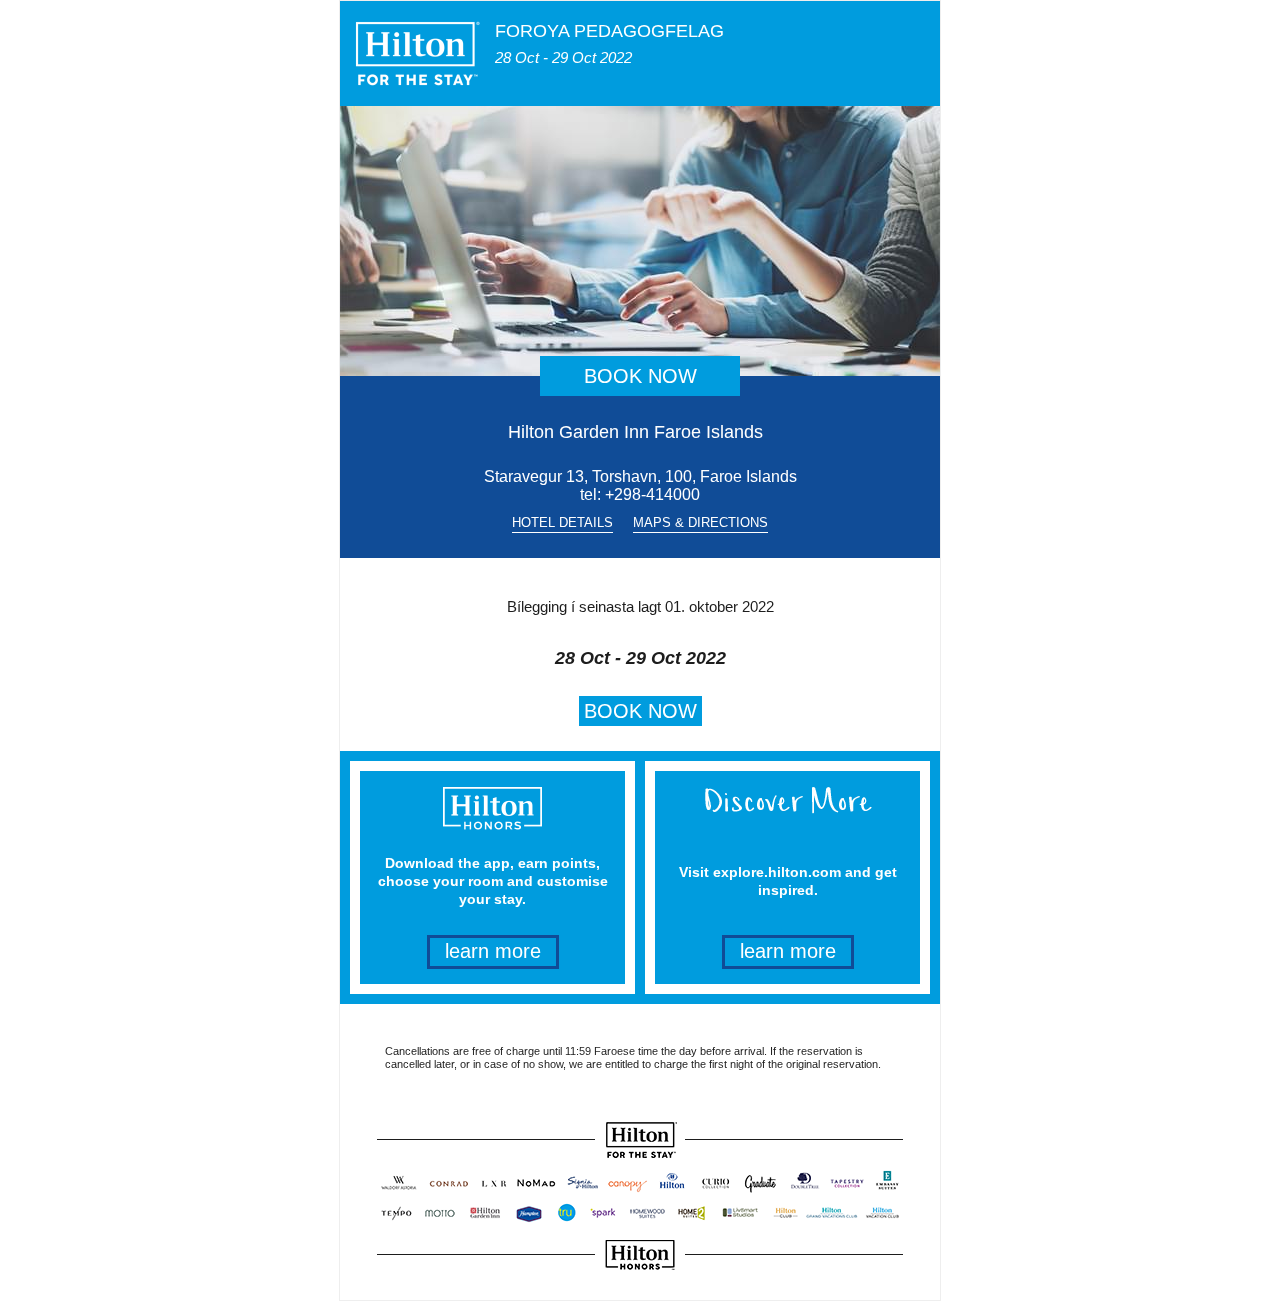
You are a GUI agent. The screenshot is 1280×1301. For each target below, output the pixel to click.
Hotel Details (562, 522)
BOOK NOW (640, 376)
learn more (493, 951)
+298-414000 (652, 494)
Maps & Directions (700, 522)
